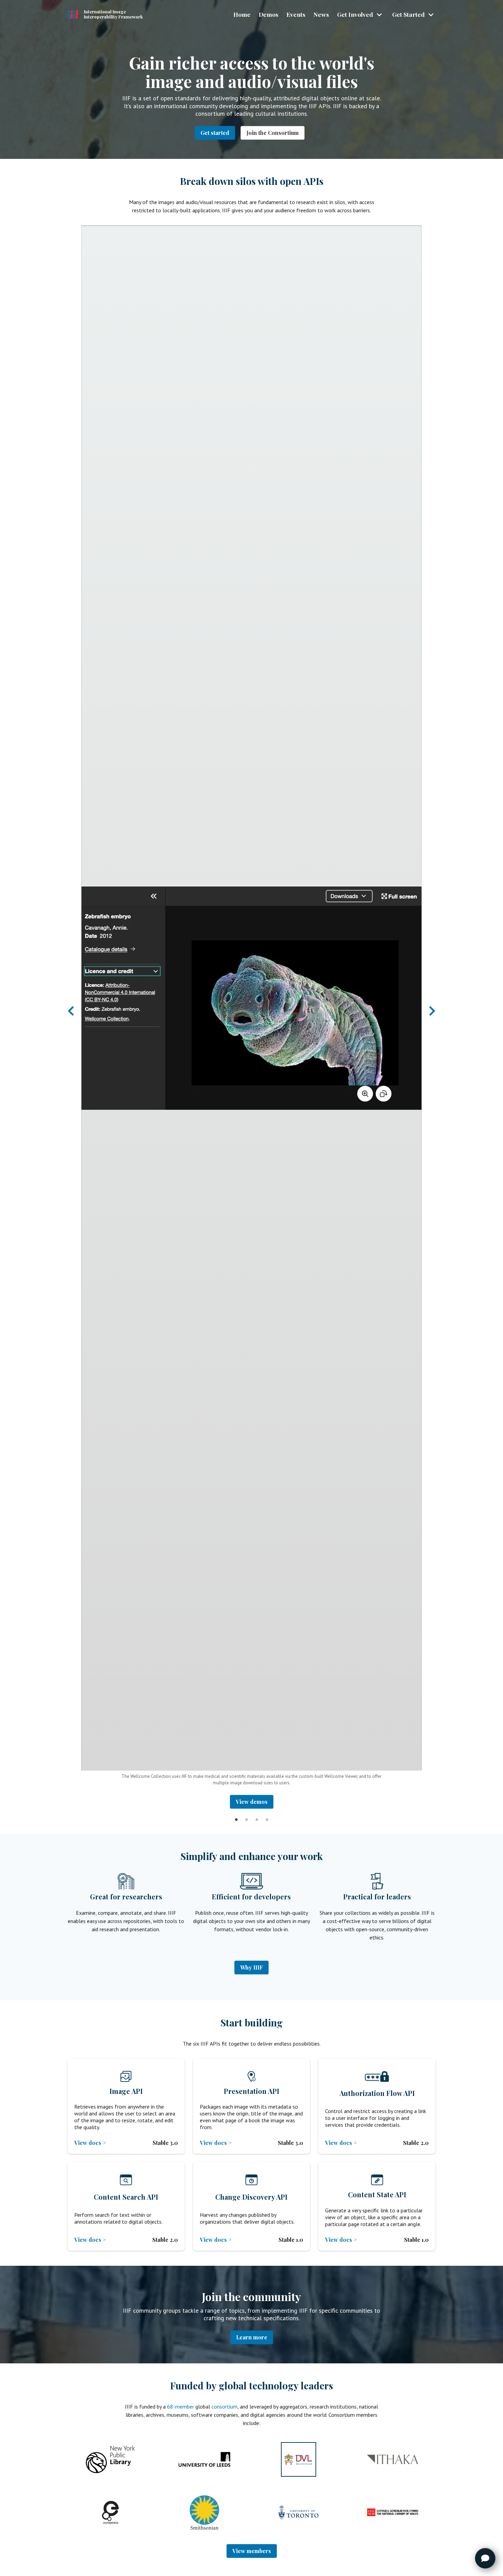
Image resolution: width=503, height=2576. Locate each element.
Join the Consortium (273, 133)
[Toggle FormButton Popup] (485, 2558)
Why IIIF (251, 1967)
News (321, 14)
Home (242, 14)
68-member (180, 2407)
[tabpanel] (251, 1017)
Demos (268, 14)
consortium (224, 2407)
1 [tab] (236, 1814)
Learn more (252, 2337)
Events (296, 14)
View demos (252, 1802)
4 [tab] (267, 1814)
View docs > (90, 2143)
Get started (215, 133)
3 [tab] (257, 1814)
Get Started (408, 14)
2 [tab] (246, 1814)
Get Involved (355, 14)
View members (252, 2551)
